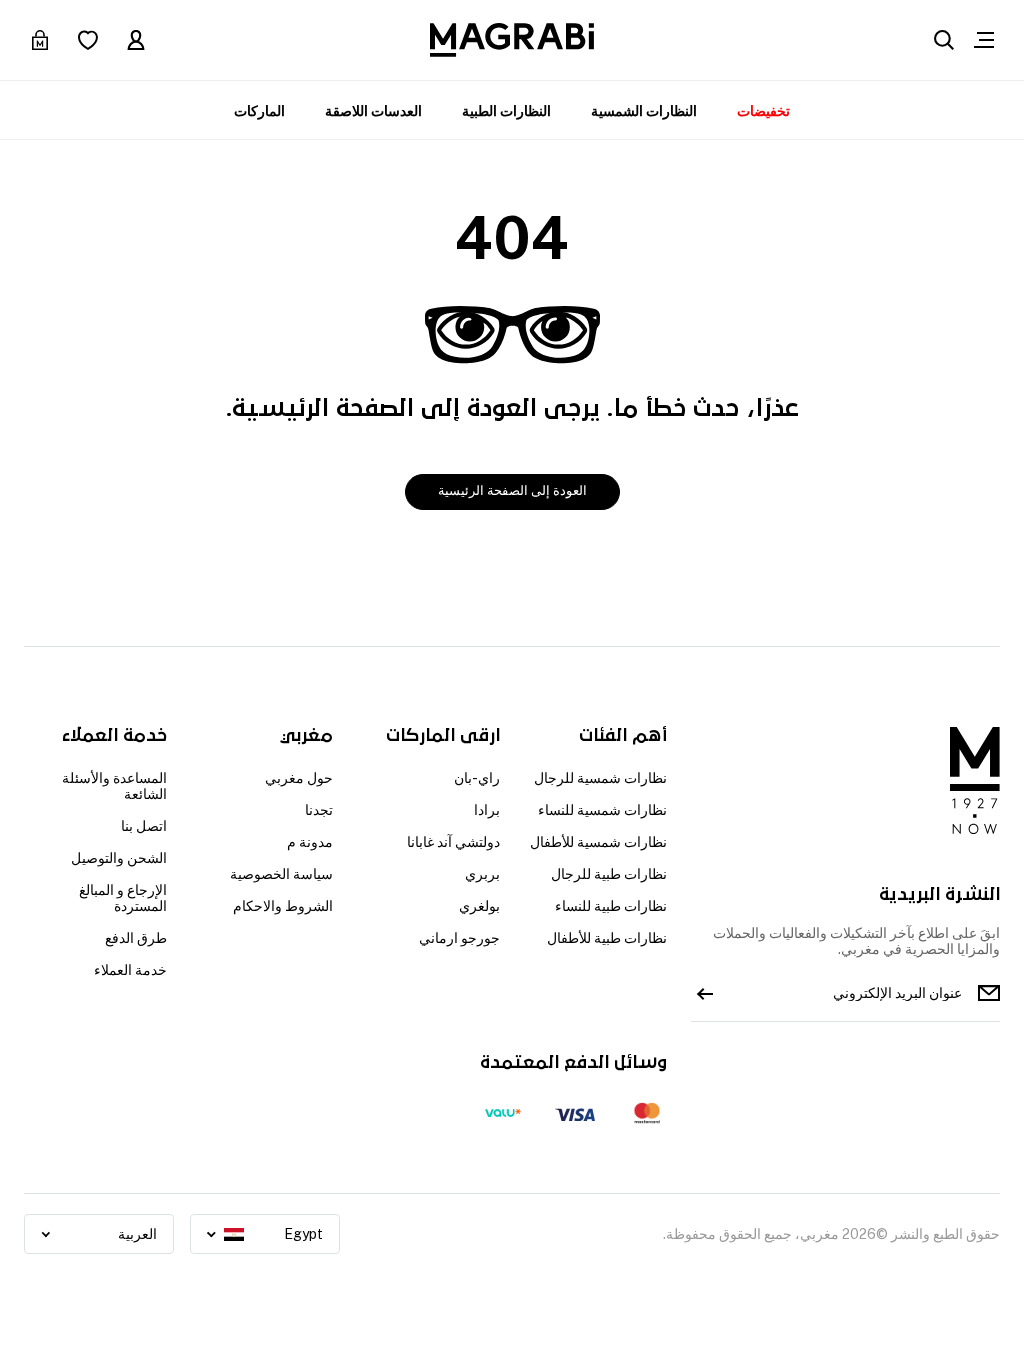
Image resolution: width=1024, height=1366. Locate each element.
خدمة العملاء (130, 970)
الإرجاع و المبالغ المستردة (123, 898)
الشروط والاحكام (283, 906)
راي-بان (477, 778)
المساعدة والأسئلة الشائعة (114, 786)
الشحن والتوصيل (119, 858)
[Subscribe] (705, 993)
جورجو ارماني (459, 938)
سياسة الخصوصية (281, 874)
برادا (487, 810)
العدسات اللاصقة (373, 111)
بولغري (479, 906)
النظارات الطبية (506, 111)
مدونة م (310, 842)
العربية (137, 1234)
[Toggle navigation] (984, 40)
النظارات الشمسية (644, 111)
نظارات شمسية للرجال (600, 778)
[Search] (944, 40)
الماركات (259, 111)
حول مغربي (299, 778)
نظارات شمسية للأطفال (598, 842)
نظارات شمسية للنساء (602, 810)
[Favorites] (88, 40)
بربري (482, 874)
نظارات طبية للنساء (611, 906)
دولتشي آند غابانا (453, 842)
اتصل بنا (144, 826)
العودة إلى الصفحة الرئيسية (512, 490)
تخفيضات (763, 111)
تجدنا (319, 810)
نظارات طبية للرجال (609, 874)
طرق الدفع (136, 938)
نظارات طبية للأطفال (607, 938)
